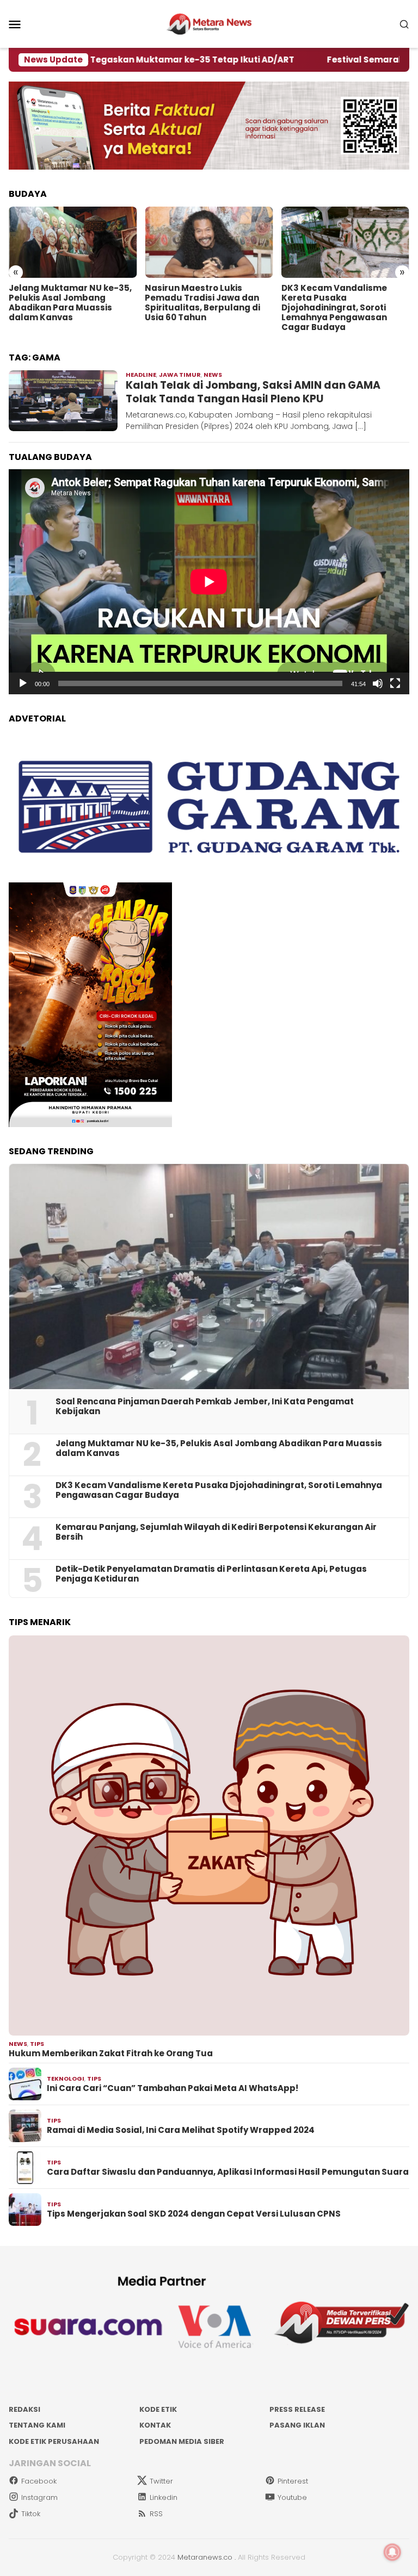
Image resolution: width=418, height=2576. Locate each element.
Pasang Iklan (297, 2425)
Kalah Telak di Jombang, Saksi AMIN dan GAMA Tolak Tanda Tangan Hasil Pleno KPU (253, 392)
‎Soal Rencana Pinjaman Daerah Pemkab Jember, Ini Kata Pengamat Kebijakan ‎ (205, 1407)
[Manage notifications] (392, 2552)
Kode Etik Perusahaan (54, 2441)
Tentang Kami (37, 2425)
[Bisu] (378, 683)
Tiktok (31, 2514)
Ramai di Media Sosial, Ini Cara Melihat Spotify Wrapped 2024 (181, 2130)
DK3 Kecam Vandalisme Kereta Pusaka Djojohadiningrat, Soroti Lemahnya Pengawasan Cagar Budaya (334, 308)
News (213, 375)
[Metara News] (209, 23)
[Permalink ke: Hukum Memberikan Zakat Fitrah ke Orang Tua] (209, 1835)
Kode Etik (158, 2409)
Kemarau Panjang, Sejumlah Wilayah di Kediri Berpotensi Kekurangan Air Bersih (216, 1532)
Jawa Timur (180, 375)
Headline (141, 375)
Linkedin (164, 2497)
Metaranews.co (205, 2557)
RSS (156, 2514)
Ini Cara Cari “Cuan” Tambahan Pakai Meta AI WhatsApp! (173, 2088)
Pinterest (293, 2481)
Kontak (155, 2425)
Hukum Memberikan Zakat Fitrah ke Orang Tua (111, 2054)
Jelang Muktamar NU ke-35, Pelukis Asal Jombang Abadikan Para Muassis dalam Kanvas (70, 303)
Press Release (297, 2409)
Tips (37, 2044)
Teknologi (66, 2079)
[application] (209, 582)
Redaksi (24, 2409)
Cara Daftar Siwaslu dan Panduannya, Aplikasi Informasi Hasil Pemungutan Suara (228, 2172)
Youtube (292, 2497)
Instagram (39, 2497)
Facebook (39, 2481)
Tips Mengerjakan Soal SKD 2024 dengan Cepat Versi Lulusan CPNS (194, 2214)
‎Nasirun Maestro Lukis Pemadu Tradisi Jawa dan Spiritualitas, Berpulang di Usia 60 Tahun (202, 303)
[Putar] (23, 683)
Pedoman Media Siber (182, 2441)
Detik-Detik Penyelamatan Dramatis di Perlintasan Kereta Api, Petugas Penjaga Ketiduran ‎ (211, 1574)
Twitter (161, 2481)
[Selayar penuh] (395, 683)
